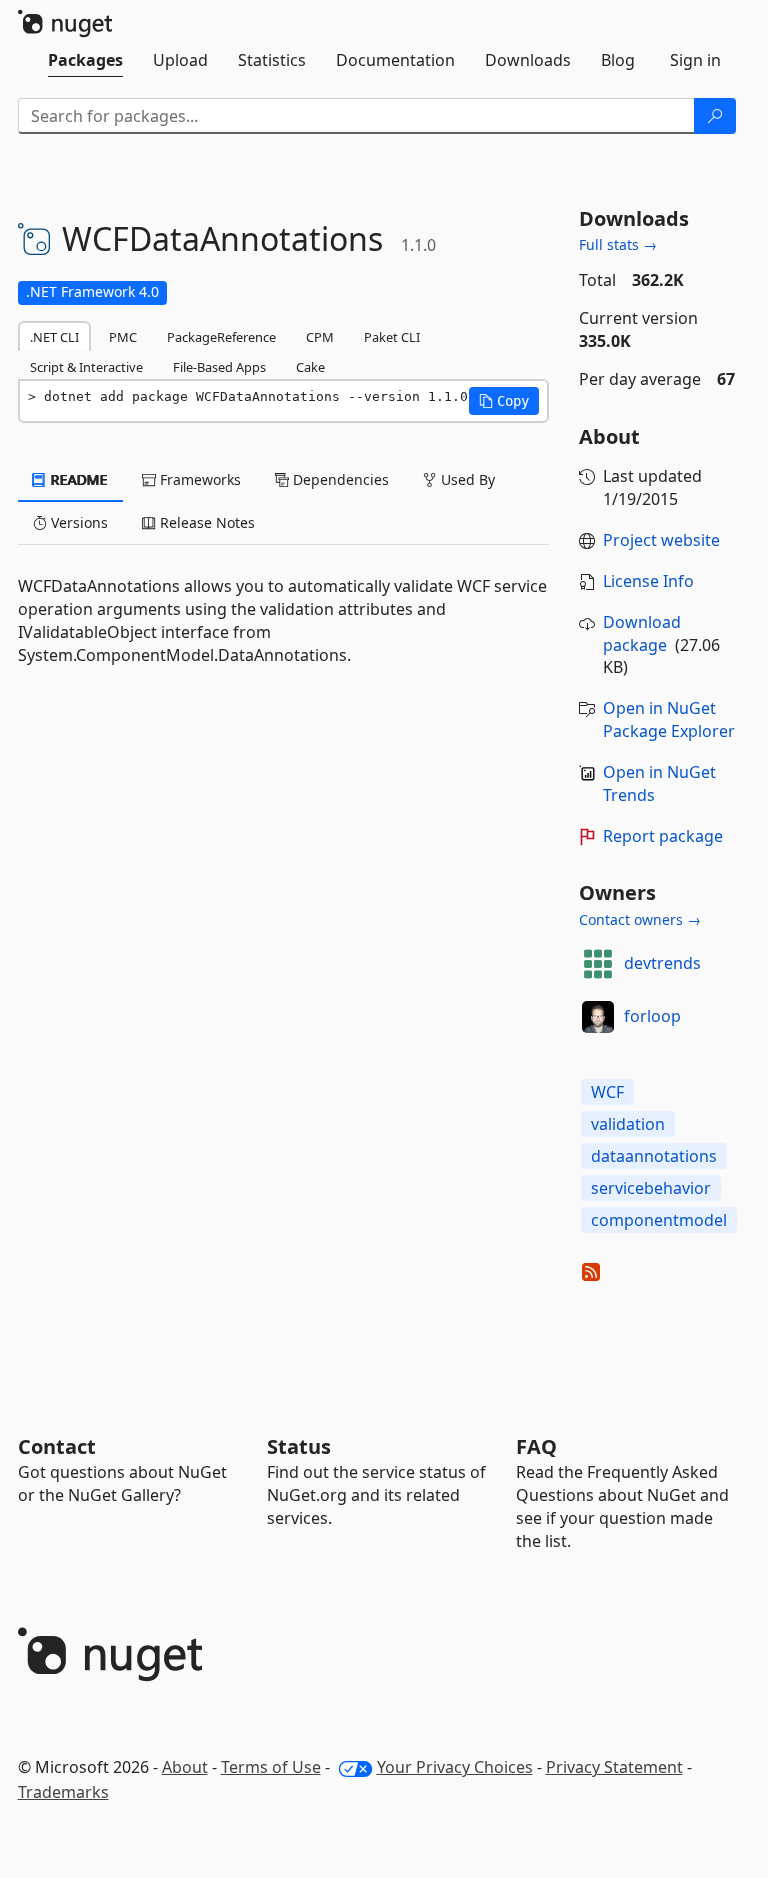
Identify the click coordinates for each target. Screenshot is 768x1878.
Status (299, 1446)
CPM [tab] (320, 337)
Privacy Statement (614, 1767)
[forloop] (598, 1017)
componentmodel (659, 1220)
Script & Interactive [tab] (86, 367)
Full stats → (618, 244)
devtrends (662, 963)
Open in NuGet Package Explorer (669, 719)
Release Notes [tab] (205, 522)
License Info (648, 581)
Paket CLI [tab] (392, 337)
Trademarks (63, 1792)
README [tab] (77, 479)
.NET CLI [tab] (54, 337)
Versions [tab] (77, 522)
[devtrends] (598, 964)
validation (628, 1124)
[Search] (715, 116)
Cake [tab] (310, 367)
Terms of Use (271, 1767)
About (185, 1767)
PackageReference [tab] (221, 337)
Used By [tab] (466, 479)
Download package (642, 633)
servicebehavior (651, 1188)
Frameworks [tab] (198, 479)
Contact (57, 1446)
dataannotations (654, 1156)
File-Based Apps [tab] (219, 367)
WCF (607, 1092)
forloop (652, 1016)
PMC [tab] (123, 337)
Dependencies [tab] (339, 479)
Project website (661, 540)
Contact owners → (640, 919)
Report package (663, 836)
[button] (504, 401)
